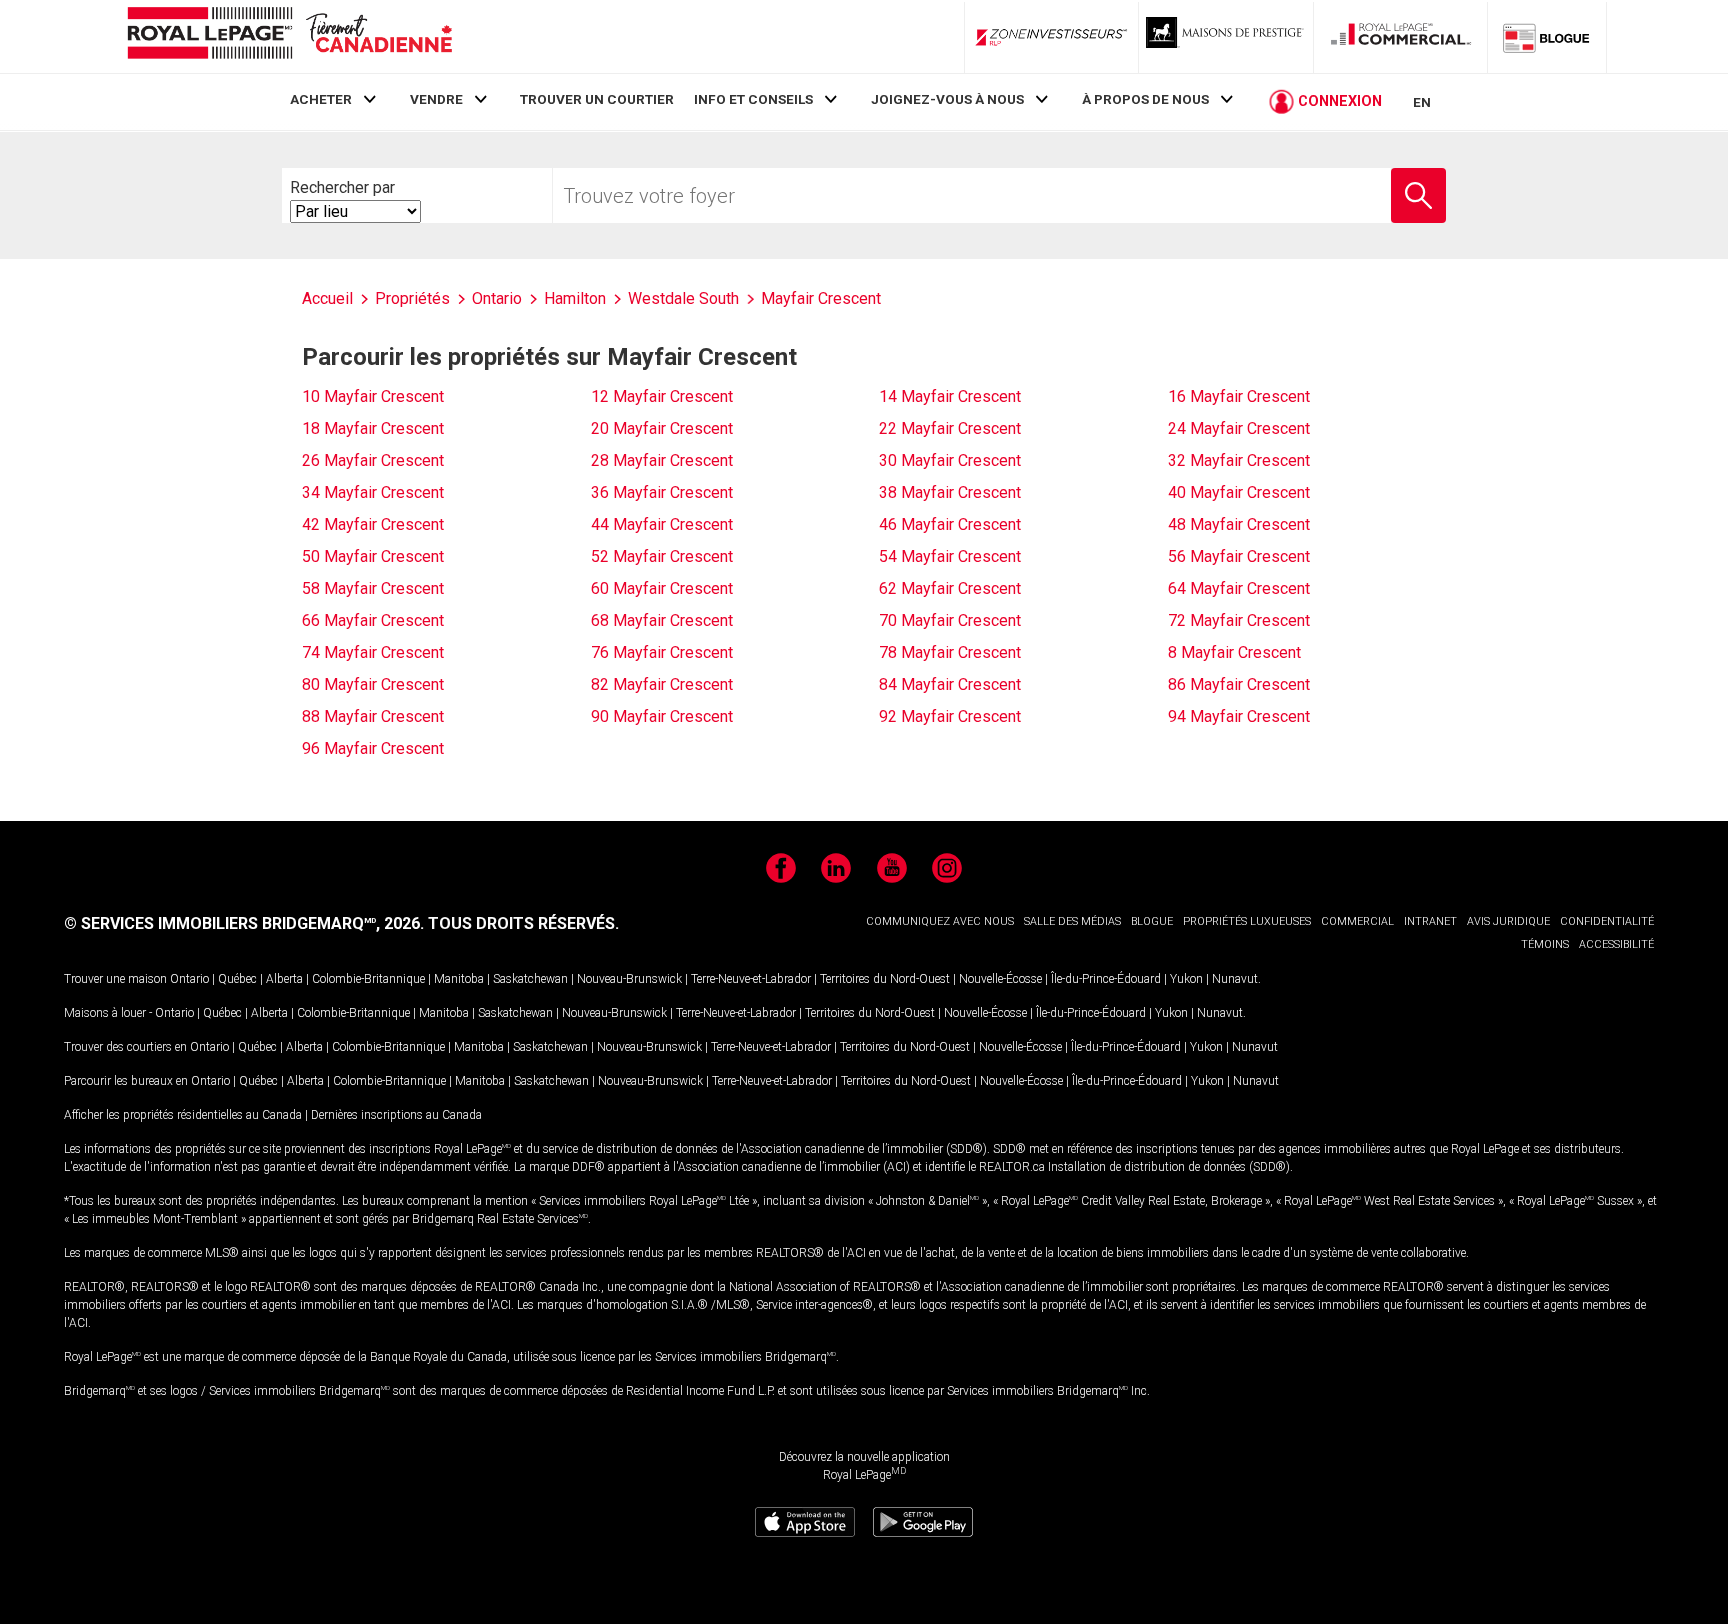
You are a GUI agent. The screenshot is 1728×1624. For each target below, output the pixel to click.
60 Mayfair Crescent (662, 588)
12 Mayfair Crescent (662, 396)
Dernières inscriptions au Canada (396, 1115)
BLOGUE (1152, 921)
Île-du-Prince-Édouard (1106, 979)
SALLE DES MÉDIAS (1072, 921)
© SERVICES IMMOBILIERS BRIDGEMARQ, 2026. (244, 923)
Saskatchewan (530, 979)
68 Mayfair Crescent (662, 620)
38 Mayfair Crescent (950, 492)
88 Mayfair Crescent (373, 716)
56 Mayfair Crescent (1239, 556)
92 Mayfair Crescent (950, 716)
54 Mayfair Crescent (950, 556)
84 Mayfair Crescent (950, 684)
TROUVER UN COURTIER (597, 99)
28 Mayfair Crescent (662, 460)
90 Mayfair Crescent (662, 716)
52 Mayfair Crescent (662, 556)
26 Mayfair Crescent (373, 460)
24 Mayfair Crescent (1239, 428)
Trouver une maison (115, 979)
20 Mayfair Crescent (662, 428)
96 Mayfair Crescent (373, 748)
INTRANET (1430, 921)
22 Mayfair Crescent (950, 428)
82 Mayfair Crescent (662, 684)
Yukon (1186, 979)
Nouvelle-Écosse (1000, 979)
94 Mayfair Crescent (1239, 716)
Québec (237, 979)
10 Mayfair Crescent (373, 396)
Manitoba (459, 979)
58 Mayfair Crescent (373, 588)
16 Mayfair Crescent (1239, 396)
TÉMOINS (1545, 944)
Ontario (189, 979)
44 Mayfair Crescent (662, 524)
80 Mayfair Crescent (373, 684)
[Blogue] (1547, 37)
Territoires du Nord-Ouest (885, 979)
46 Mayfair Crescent (950, 524)
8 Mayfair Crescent (1234, 652)
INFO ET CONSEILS (753, 99)
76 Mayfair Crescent (662, 652)
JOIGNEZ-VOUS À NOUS (947, 99)
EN (1422, 102)
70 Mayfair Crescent (950, 620)
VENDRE (436, 99)
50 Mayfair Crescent (373, 556)
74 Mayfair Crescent (373, 652)
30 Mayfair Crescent (950, 460)
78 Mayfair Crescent (950, 652)
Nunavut (1235, 979)
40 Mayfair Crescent (1239, 492)
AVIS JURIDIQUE (1508, 921)
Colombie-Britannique (368, 979)
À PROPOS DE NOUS (1145, 99)
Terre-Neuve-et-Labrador (751, 979)
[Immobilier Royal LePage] (289, 36)
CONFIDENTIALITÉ (1607, 921)
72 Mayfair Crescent (1239, 620)
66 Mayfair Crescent (373, 620)
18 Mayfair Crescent (373, 428)
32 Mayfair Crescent (1239, 460)
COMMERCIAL (1357, 921)
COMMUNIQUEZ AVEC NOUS (940, 921)
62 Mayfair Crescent (950, 588)
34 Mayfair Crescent (373, 492)
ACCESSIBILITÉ (1616, 944)
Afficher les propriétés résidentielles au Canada (183, 1115)
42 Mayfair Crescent (373, 524)
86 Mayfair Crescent (1239, 684)
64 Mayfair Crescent (1239, 588)
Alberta (284, 979)
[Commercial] (1401, 37)
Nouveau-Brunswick (629, 979)
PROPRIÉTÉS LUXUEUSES (1247, 921)
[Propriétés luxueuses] (1226, 37)
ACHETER (321, 99)
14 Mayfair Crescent (950, 396)
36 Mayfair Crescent (662, 492)
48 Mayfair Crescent (1239, 524)
